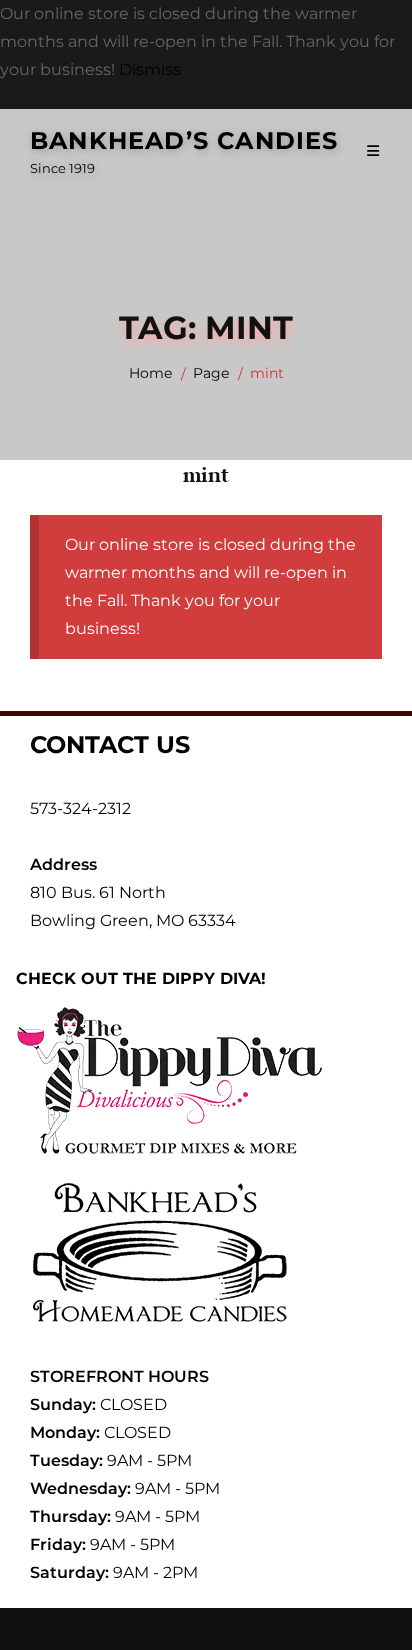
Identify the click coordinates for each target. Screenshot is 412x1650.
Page (211, 373)
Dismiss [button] (150, 69)
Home (150, 373)
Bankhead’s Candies (184, 140)
